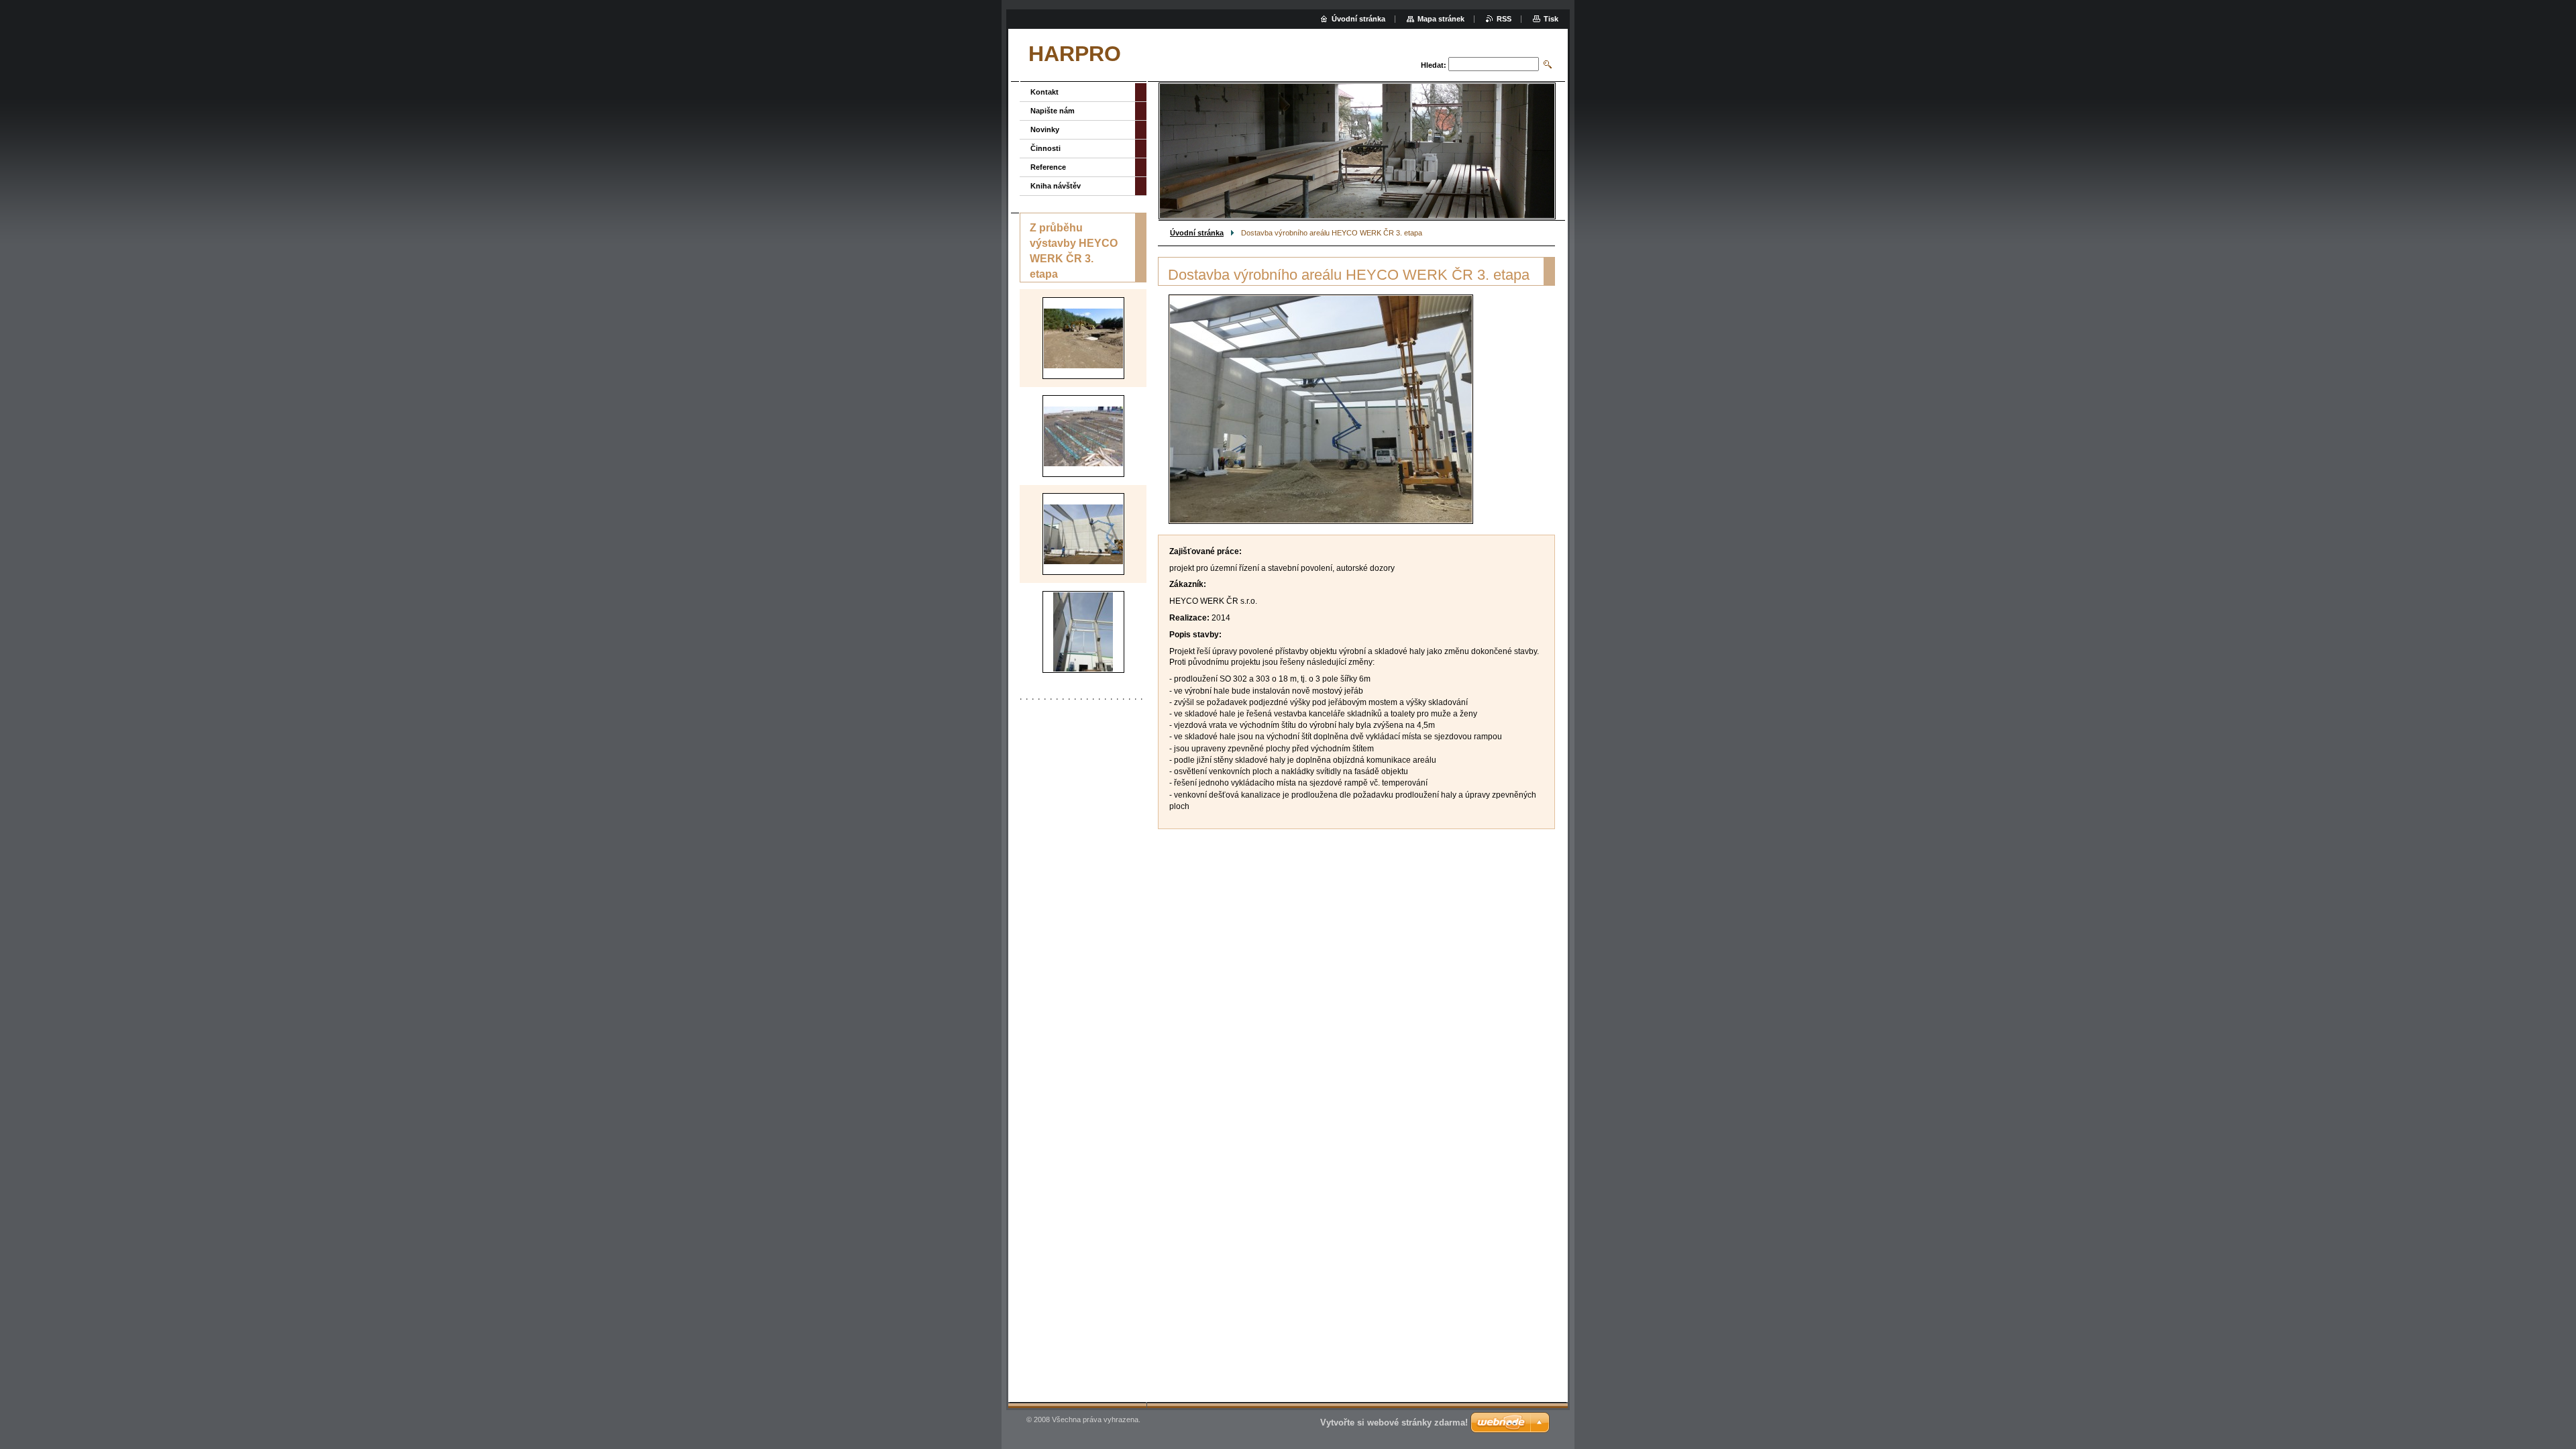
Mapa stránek (1441, 19)
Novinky (1045, 129)
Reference (1048, 167)
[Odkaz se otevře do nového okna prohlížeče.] (1321, 409)
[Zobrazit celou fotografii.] (1083, 338)
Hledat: (1434, 65)
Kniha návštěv (1056, 186)
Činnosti (1045, 148)
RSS (1504, 19)
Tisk (1551, 19)
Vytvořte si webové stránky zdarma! (1394, 1423)
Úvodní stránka (1197, 233)
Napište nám (1053, 111)
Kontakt (1044, 92)
